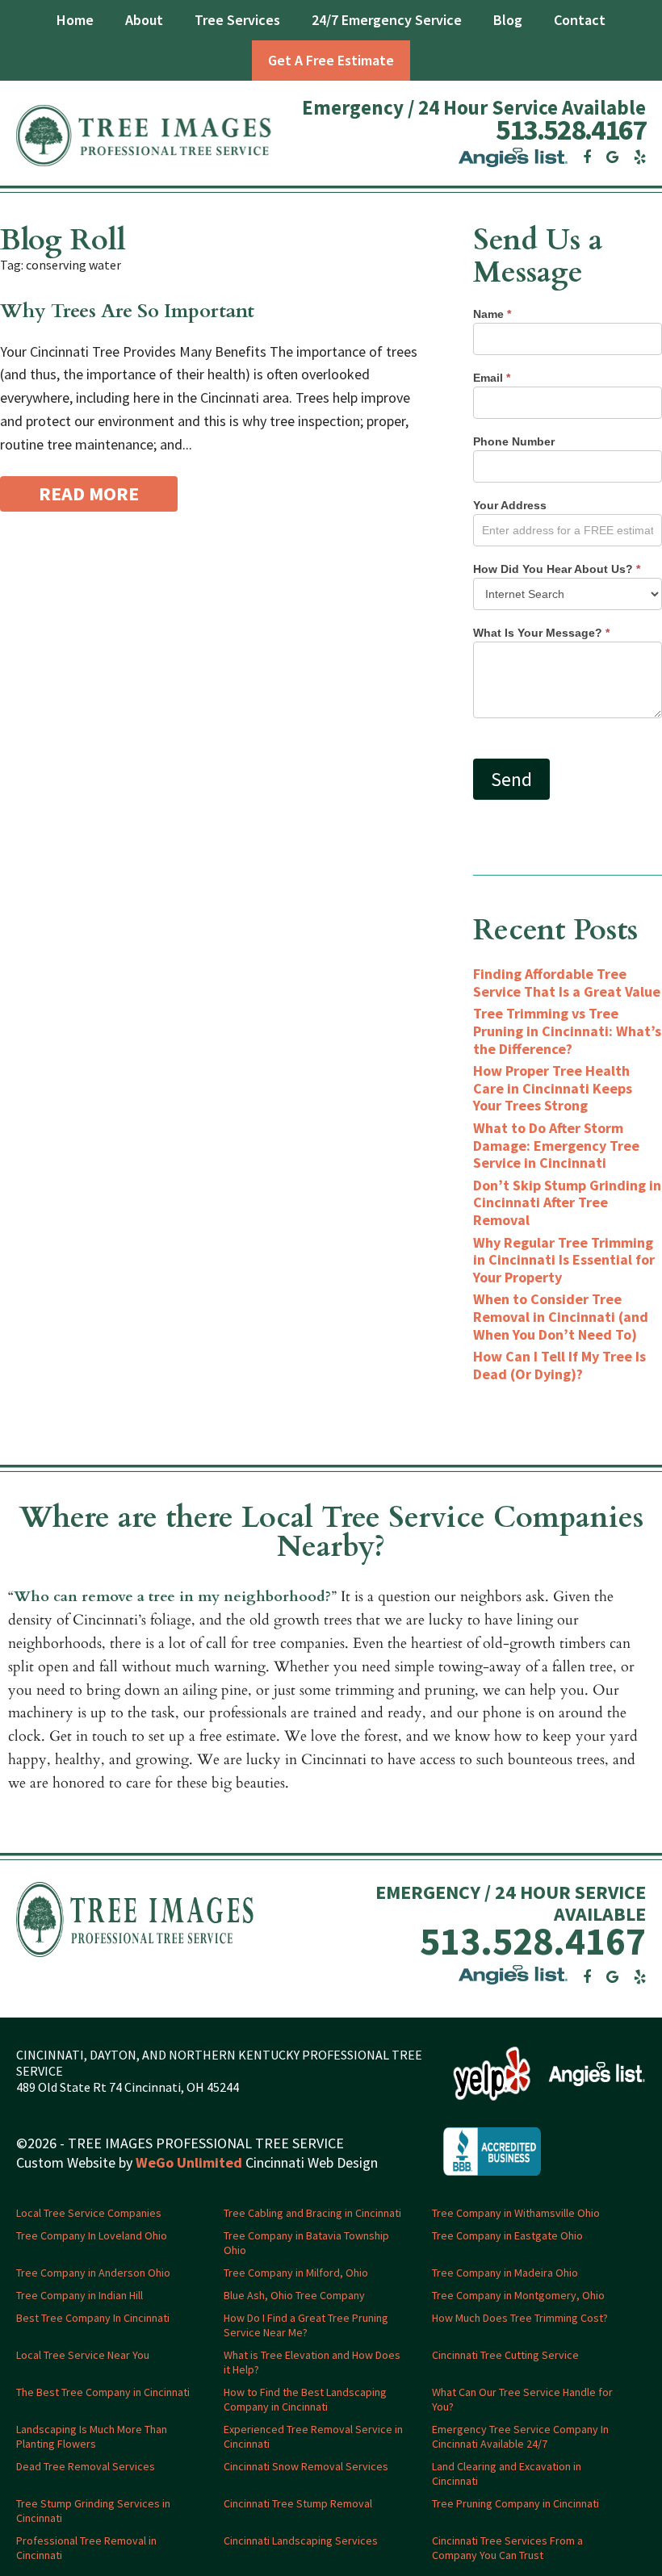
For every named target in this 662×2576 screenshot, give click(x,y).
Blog (508, 20)
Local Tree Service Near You (83, 2355)
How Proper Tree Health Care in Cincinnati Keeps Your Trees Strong (553, 1088)
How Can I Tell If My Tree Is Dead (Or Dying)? (559, 1365)
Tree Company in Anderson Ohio (93, 2273)
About (144, 20)
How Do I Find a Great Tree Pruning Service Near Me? (306, 2325)
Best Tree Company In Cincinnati (93, 2318)
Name (492, 314)
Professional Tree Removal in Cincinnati (86, 2548)
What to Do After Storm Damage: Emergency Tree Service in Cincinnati (556, 1145)
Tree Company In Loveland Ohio (92, 2235)
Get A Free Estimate (331, 60)
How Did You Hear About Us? (557, 569)
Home (75, 20)
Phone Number (514, 441)
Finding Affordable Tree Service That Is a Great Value (567, 983)
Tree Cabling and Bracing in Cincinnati (312, 2213)
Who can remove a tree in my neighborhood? (172, 1597)
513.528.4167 (571, 130)
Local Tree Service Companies (89, 2213)
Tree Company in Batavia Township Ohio (306, 2243)
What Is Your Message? (541, 633)
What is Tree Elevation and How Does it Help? (312, 2362)
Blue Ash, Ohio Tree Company (294, 2295)
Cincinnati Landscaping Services (301, 2540)
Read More (89, 493)
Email (492, 378)
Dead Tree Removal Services (86, 2466)
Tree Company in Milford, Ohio (296, 2273)
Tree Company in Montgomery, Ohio (518, 2295)
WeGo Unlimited (189, 2162)
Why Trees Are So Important (127, 311)
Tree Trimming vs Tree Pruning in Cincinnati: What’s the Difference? (567, 1031)
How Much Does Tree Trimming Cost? (520, 2318)
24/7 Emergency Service (387, 20)
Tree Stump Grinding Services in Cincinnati (93, 2511)
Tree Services (237, 20)
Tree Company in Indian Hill (80, 2295)
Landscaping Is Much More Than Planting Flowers (92, 2436)
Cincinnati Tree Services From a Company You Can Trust (507, 2548)
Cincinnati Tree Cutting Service (505, 2355)
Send (511, 779)
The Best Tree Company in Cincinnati (103, 2392)
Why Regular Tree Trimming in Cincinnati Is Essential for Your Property (564, 1260)
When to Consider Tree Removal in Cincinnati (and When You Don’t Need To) (561, 1316)
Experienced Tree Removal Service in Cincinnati (313, 2436)
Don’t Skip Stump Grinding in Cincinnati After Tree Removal (567, 1202)
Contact (580, 20)
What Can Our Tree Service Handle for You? (522, 2399)
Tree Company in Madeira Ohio (505, 2273)
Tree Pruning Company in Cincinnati (515, 2503)
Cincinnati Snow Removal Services (306, 2466)
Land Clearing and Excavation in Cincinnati (507, 2474)
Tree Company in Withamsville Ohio (516, 2213)
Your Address (510, 505)
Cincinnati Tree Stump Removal (298, 2503)
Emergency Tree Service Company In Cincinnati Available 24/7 (520, 2436)
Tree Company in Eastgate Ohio (507, 2235)
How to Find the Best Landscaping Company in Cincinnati (305, 2399)
